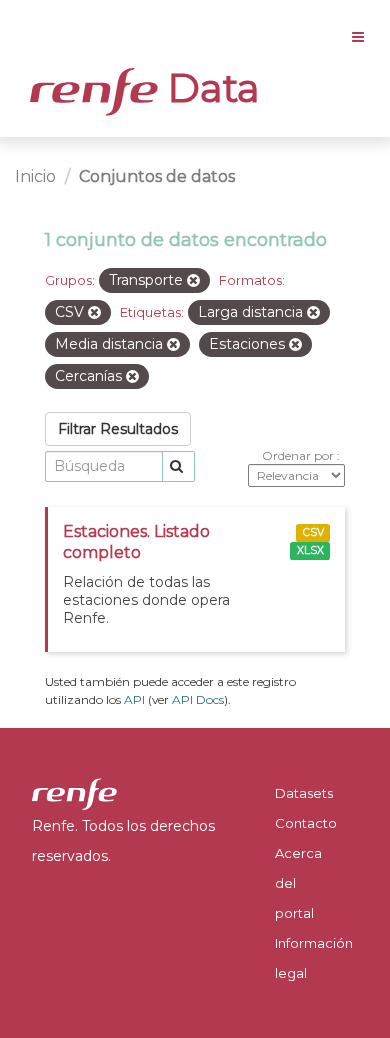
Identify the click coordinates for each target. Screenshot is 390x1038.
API (134, 699)
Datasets (304, 793)
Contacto (306, 823)
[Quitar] (193, 281)
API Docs (198, 699)
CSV (313, 532)
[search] (178, 466)
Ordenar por (299, 455)
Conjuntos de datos (157, 176)
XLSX (310, 550)
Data (209, 88)
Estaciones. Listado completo (136, 542)
